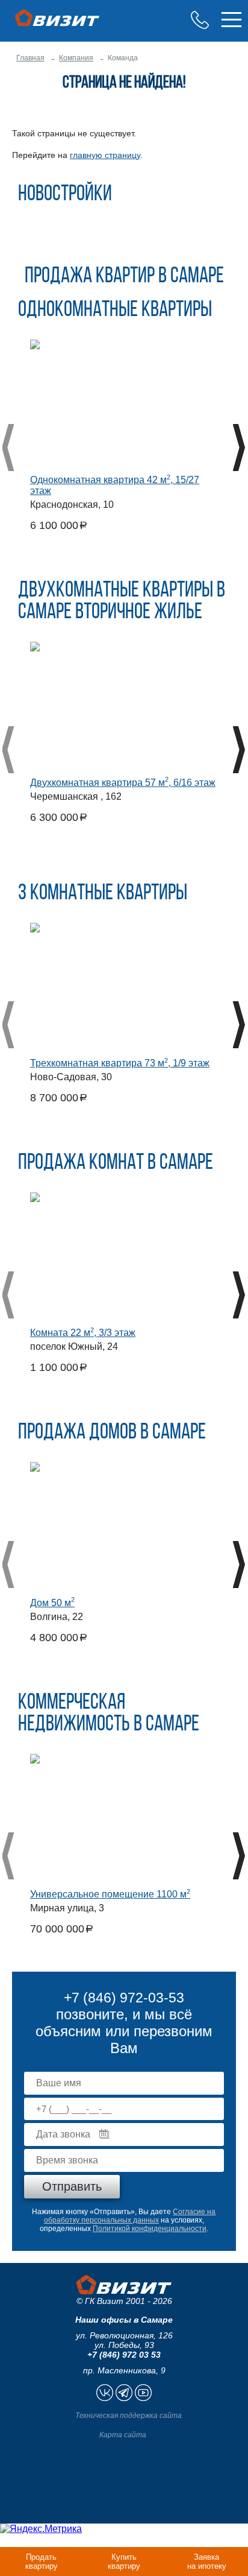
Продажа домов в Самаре (112, 1433)
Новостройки (65, 195)
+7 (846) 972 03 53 (124, 2355)
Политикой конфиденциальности (150, 2229)
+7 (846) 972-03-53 (200, 20)
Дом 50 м (52, 1603)
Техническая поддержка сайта (129, 2416)
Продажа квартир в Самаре (124, 277)
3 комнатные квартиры (103, 894)
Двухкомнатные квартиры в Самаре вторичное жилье (122, 602)
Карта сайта (123, 2435)
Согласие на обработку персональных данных (130, 2216)
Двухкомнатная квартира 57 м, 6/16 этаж (123, 783)
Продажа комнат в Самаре (116, 1163)
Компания (76, 58)
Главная (30, 58)
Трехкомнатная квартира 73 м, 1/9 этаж (120, 1063)
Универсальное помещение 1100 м (110, 1894)
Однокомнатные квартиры (115, 311)
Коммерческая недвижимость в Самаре (109, 1714)
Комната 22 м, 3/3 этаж (83, 1333)
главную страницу (105, 155)
